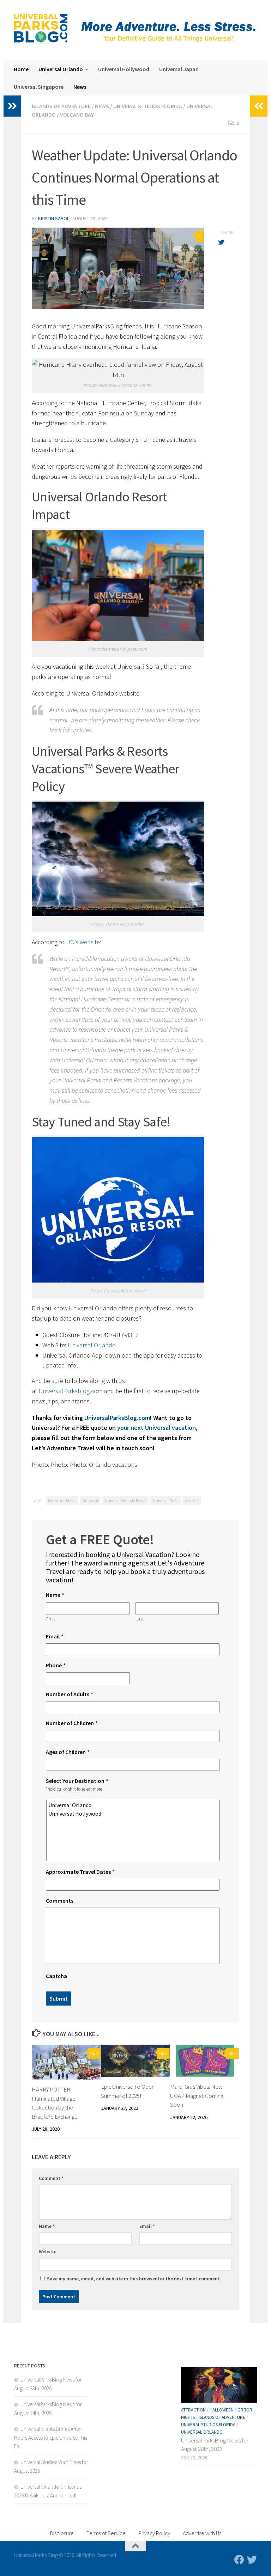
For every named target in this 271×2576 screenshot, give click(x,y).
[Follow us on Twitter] (252, 2560)
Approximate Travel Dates (80, 1872)
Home (21, 69)
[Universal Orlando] (134, 1805)
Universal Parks (165, 1500)
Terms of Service (106, 2533)
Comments (60, 1901)
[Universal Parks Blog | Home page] (41, 29)
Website (48, 2251)
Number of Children (72, 1723)
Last (140, 1619)
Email (55, 1636)
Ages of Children (68, 1752)
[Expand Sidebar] (12, 106)
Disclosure (62, 2533)
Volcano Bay (77, 115)
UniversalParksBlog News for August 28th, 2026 (215, 2445)
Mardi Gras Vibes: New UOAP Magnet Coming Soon (197, 2096)
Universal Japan (179, 69)
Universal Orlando (61, 69)
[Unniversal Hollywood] (134, 1814)
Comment (51, 2178)
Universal (90, 1500)
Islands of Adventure (61, 106)
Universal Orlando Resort (125, 1500)
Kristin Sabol (54, 218)
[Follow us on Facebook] (239, 2560)
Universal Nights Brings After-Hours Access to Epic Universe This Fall (51, 2438)
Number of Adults (70, 1694)
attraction (193, 2410)
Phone (56, 1665)
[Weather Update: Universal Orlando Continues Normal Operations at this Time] (118, 268)
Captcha (56, 1976)
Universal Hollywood (124, 69)
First (51, 1619)
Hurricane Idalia (62, 1500)
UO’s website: (83, 942)
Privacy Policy (154, 2533)
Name (55, 1595)
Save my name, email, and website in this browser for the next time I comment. (134, 2279)
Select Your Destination (77, 1781)
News (80, 87)
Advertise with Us (202, 2533)
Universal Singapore (39, 87)
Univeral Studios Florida (148, 106)
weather (192, 1500)
